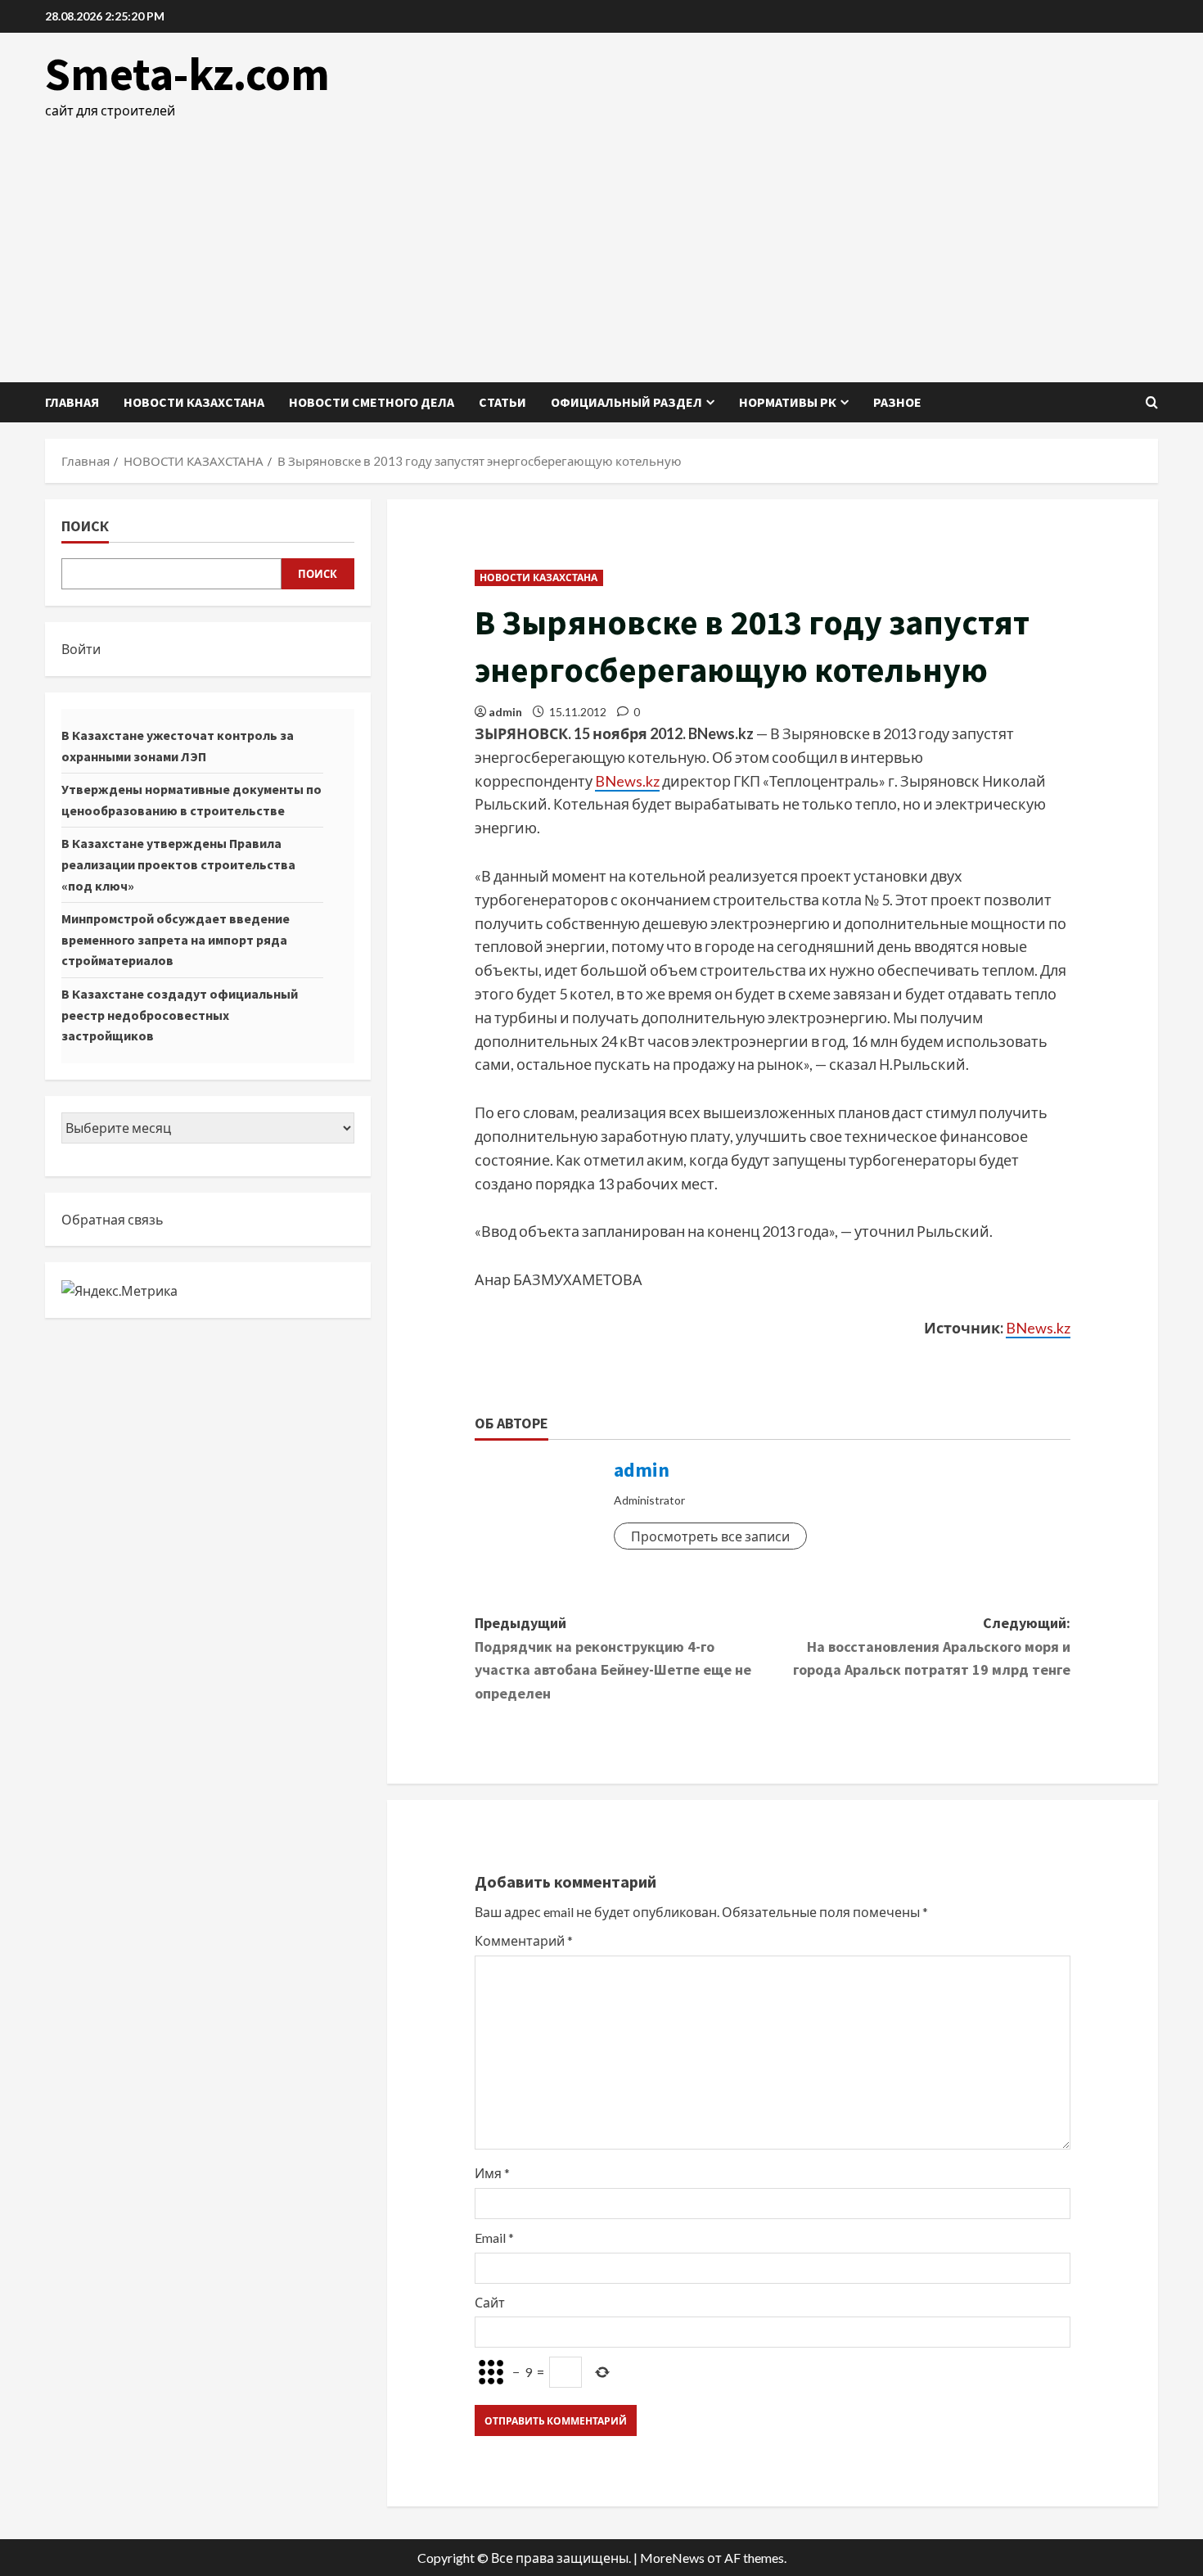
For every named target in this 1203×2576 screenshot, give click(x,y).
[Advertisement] (601, 243)
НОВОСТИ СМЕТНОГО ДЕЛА (372, 402)
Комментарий (524, 1940)
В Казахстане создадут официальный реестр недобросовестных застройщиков (180, 1015)
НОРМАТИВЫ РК (788, 402)
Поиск (85, 526)
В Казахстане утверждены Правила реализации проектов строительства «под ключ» (178, 864)
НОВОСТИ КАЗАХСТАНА (194, 402)
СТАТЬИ (502, 402)
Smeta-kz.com (187, 74)
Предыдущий (613, 1658)
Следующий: (932, 1647)
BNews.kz (627, 781)
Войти (81, 649)
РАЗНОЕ (897, 402)
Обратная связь (113, 1219)
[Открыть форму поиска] (1152, 402)
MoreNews (672, 2558)
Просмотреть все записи (710, 1536)
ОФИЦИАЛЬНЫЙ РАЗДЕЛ (626, 402)
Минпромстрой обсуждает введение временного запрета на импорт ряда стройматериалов (176, 939)
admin (505, 712)
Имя (492, 2173)
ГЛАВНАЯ (72, 402)
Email (494, 2238)
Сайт (490, 2302)
